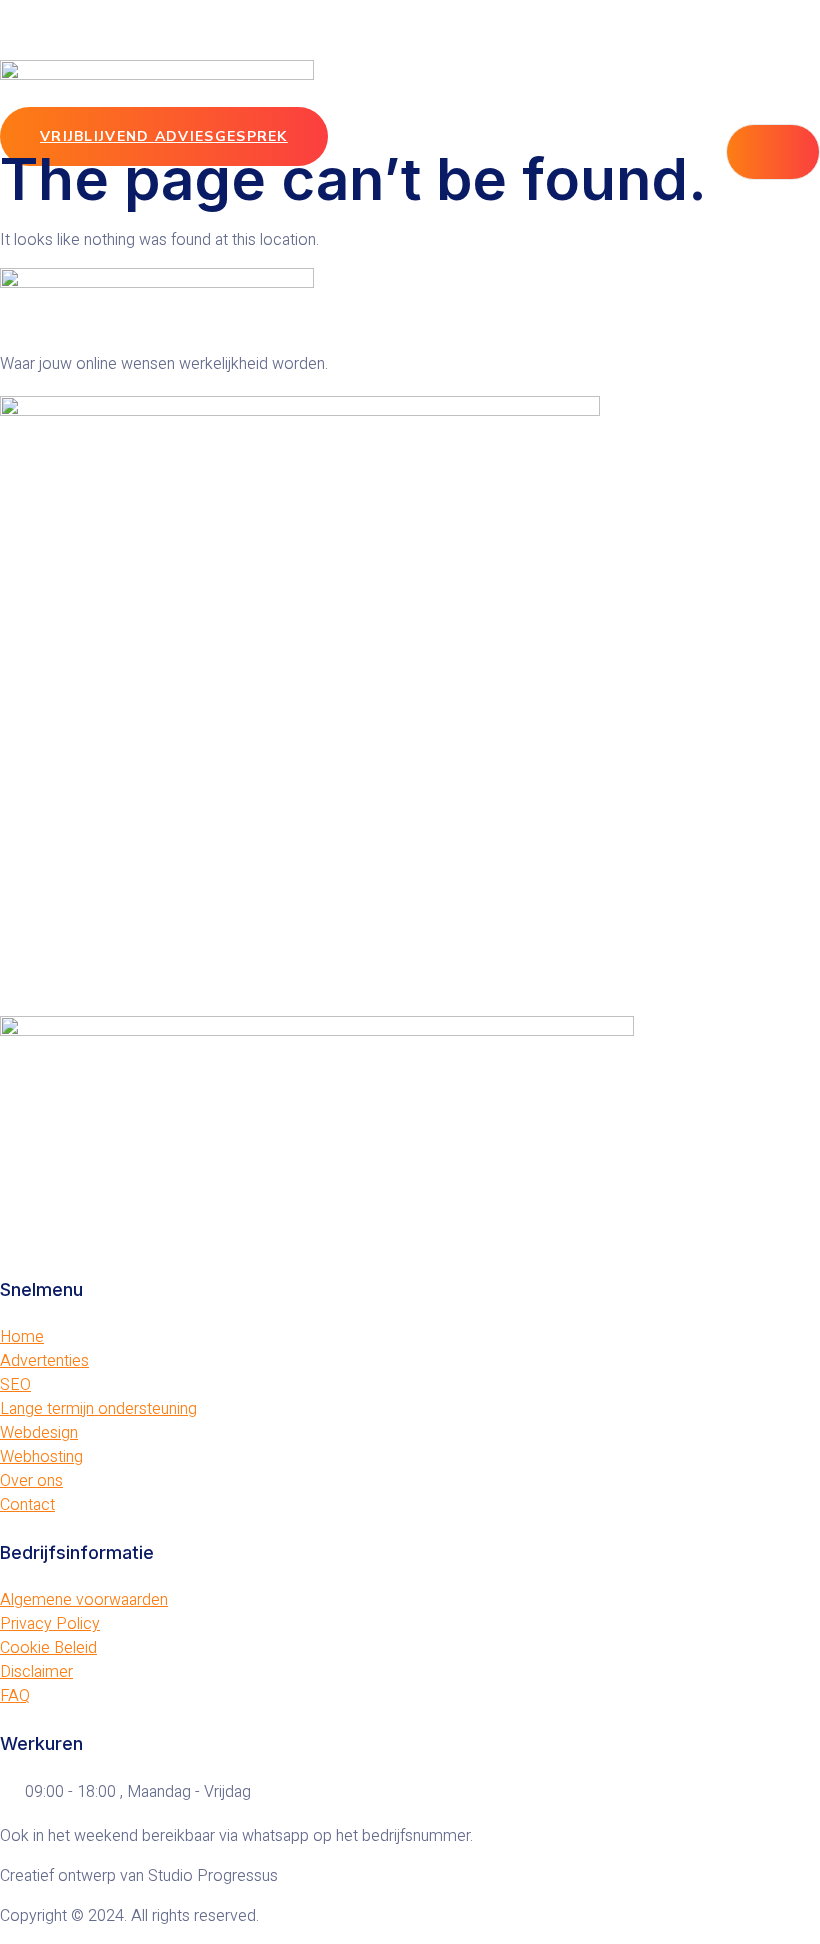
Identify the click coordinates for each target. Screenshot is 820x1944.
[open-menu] (773, 152)
